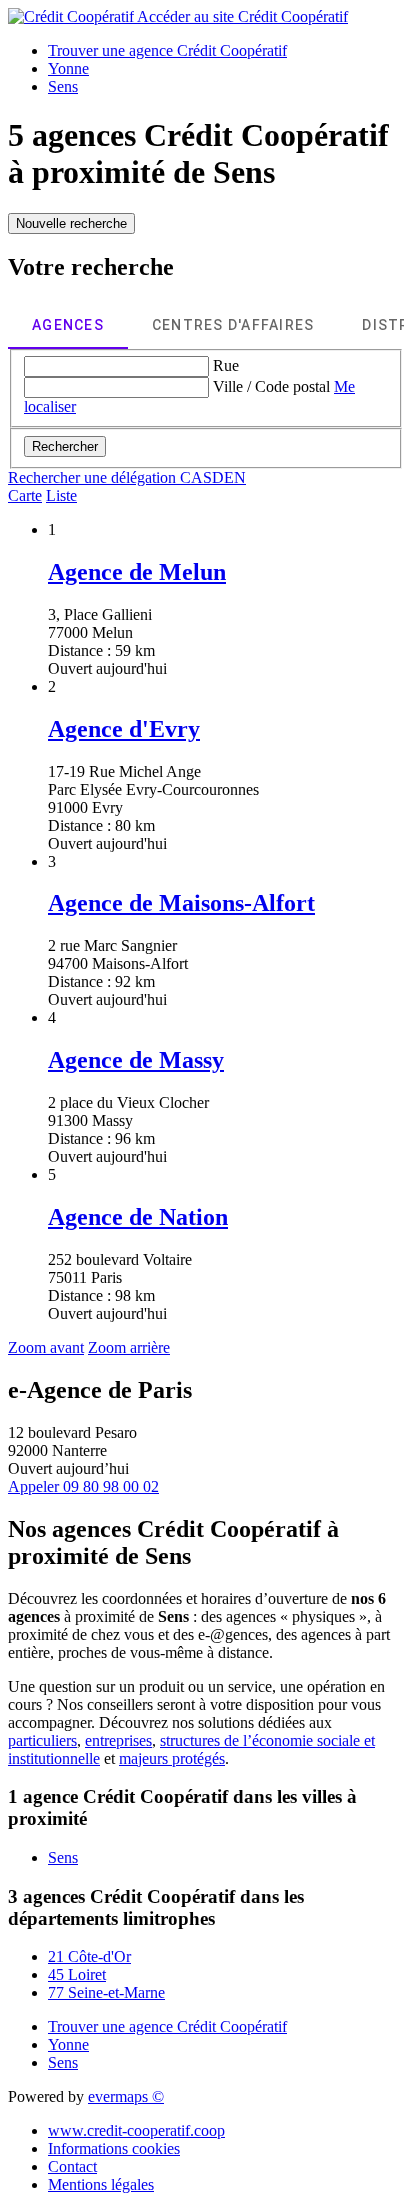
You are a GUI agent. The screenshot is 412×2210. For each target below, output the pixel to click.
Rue (226, 365)
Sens (63, 1857)
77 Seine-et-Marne (106, 1992)
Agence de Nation (138, 1217)
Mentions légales (101, 2184)
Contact (72, 2166)
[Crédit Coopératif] (72, 16)
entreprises (118, 1740)
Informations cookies (114, 2148)
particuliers (42, 1740)
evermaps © (126, 2096)
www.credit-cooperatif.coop (136, 2130)
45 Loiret (77, 1974)
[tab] (68, 325)
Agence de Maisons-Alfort (181, 903)
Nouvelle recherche (71, 223)
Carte (25, 495)
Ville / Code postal (271, 386)
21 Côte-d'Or (89, 1956)
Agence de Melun (137, 572)
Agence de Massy (136, 1060)
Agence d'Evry (124, 729)
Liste (61, 495)
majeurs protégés (172, 1758)
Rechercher (65, 446)
